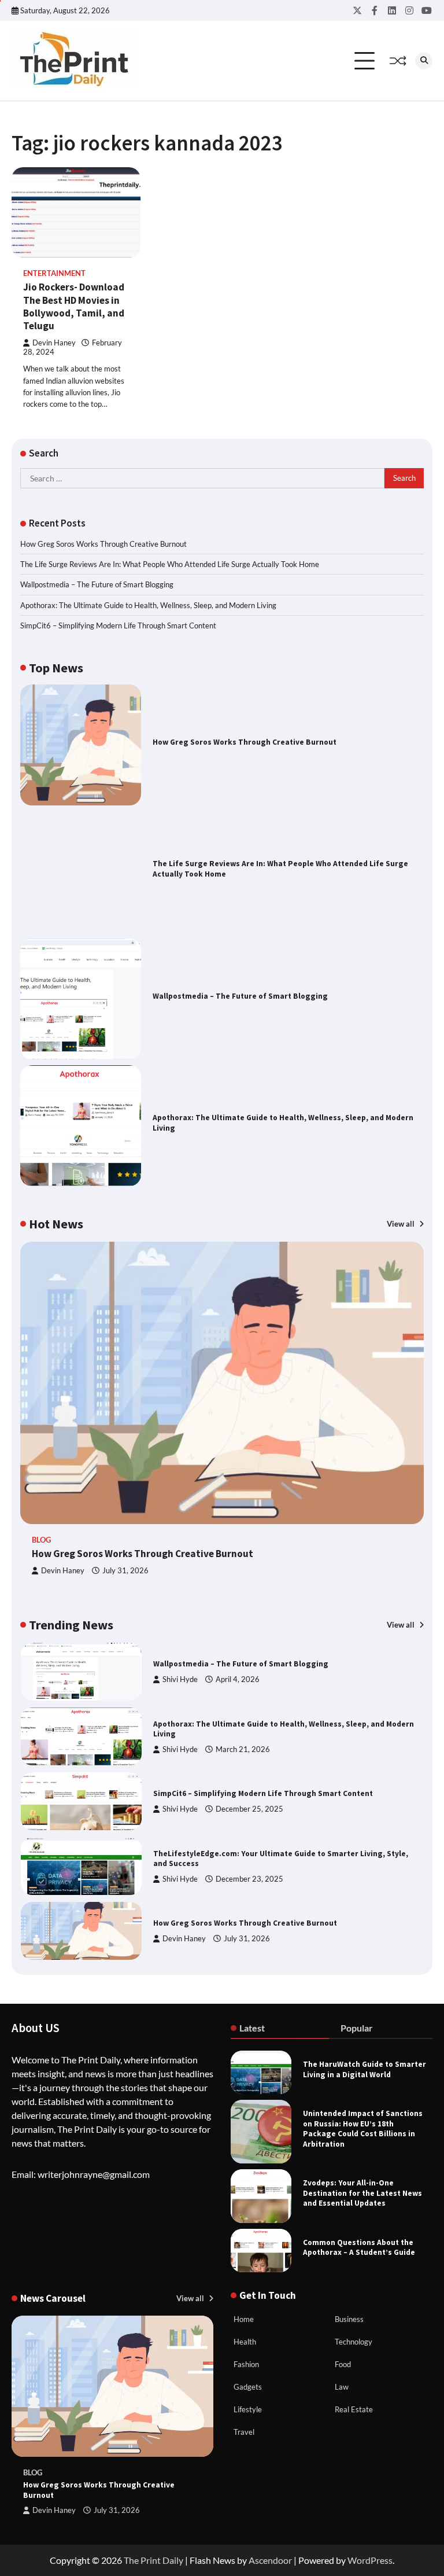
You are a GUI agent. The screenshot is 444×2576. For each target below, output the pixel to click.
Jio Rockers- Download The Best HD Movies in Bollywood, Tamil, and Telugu (74, 306)
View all (402, 1224)
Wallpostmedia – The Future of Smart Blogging (97, 584)
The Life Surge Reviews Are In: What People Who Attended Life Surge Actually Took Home (170, 564)
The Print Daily (153, 2560)
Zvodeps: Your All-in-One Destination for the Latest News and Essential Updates (362, 2193)
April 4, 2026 (238, 1679)
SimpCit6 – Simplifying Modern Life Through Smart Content (118, 625)
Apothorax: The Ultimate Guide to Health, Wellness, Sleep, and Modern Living (148, 605)
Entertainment (54, 273)
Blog (41, 1540)
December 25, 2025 (249, 1809)
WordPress (370, 2560)
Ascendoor (270, 2560)
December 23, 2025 (249, 1879)
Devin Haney (54, 343)
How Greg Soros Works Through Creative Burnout (103, 544)
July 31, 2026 (125, 1571)
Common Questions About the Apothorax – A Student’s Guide (359, 2248)
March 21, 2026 (243, 1749)
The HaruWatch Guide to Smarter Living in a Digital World (365, 2069)
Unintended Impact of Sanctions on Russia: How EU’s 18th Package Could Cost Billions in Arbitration (363, 2129)
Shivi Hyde (180, 1679)
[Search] (424, 61)
